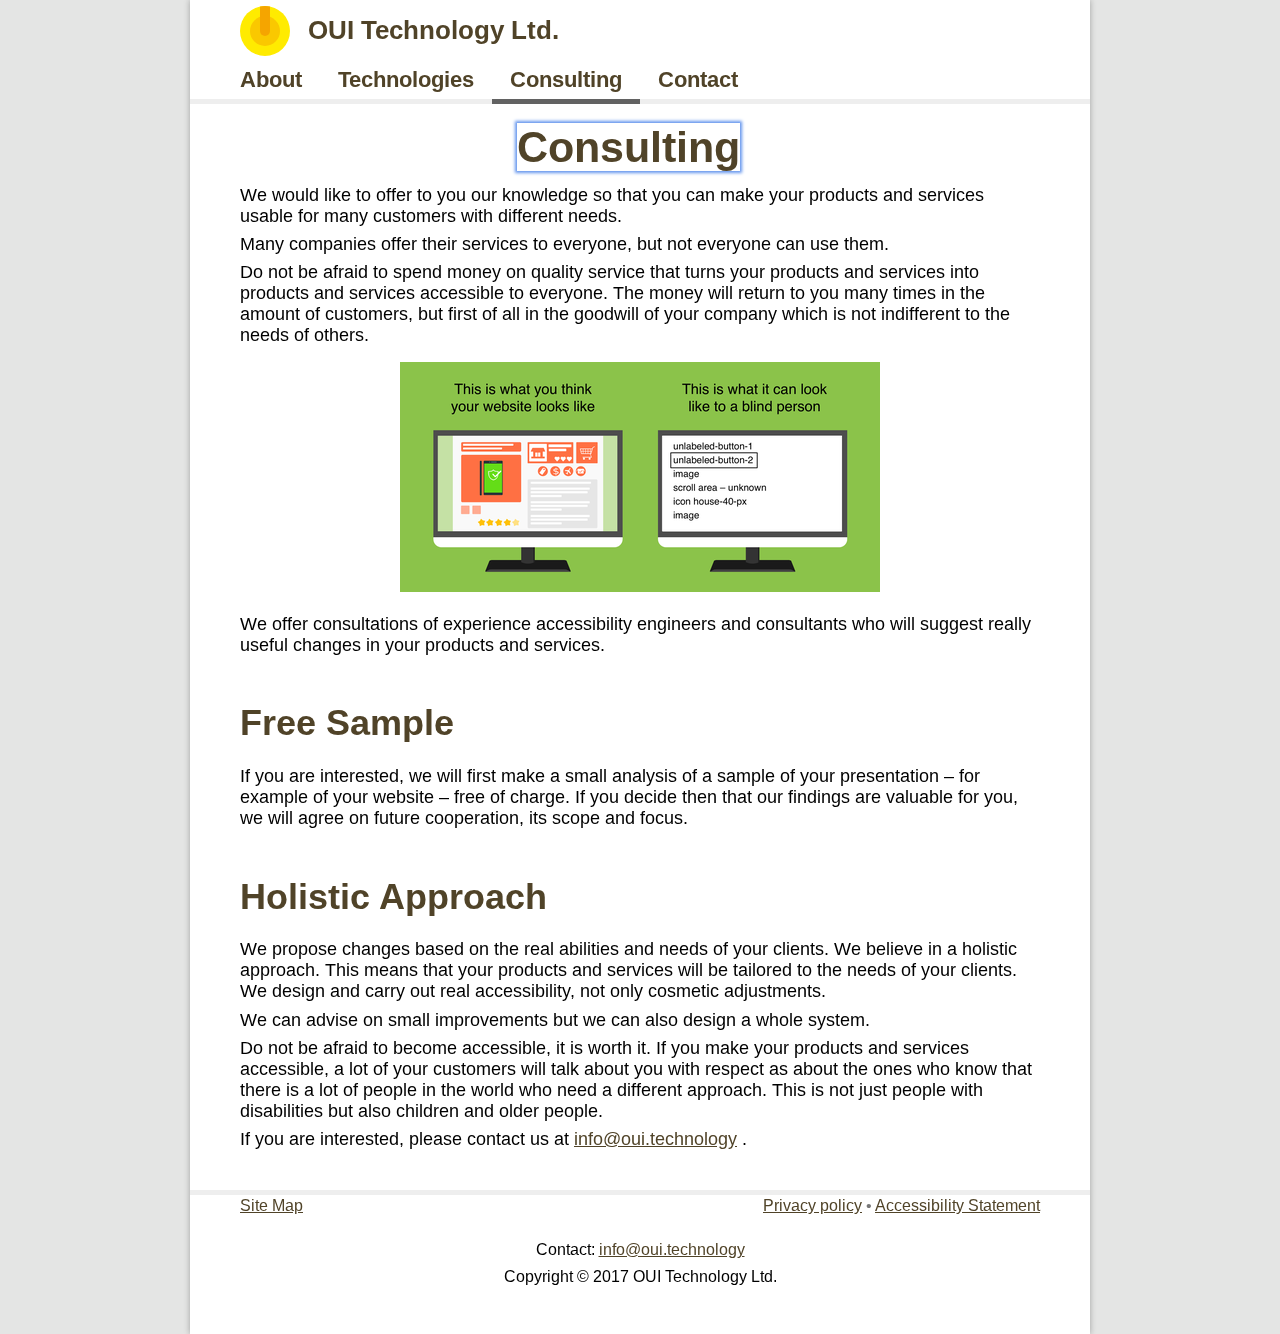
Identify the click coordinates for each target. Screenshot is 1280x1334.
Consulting (628, 147)
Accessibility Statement (957, 1205)
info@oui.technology (655, 1139)
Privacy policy (812, 1205)
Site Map (271, 1205)
